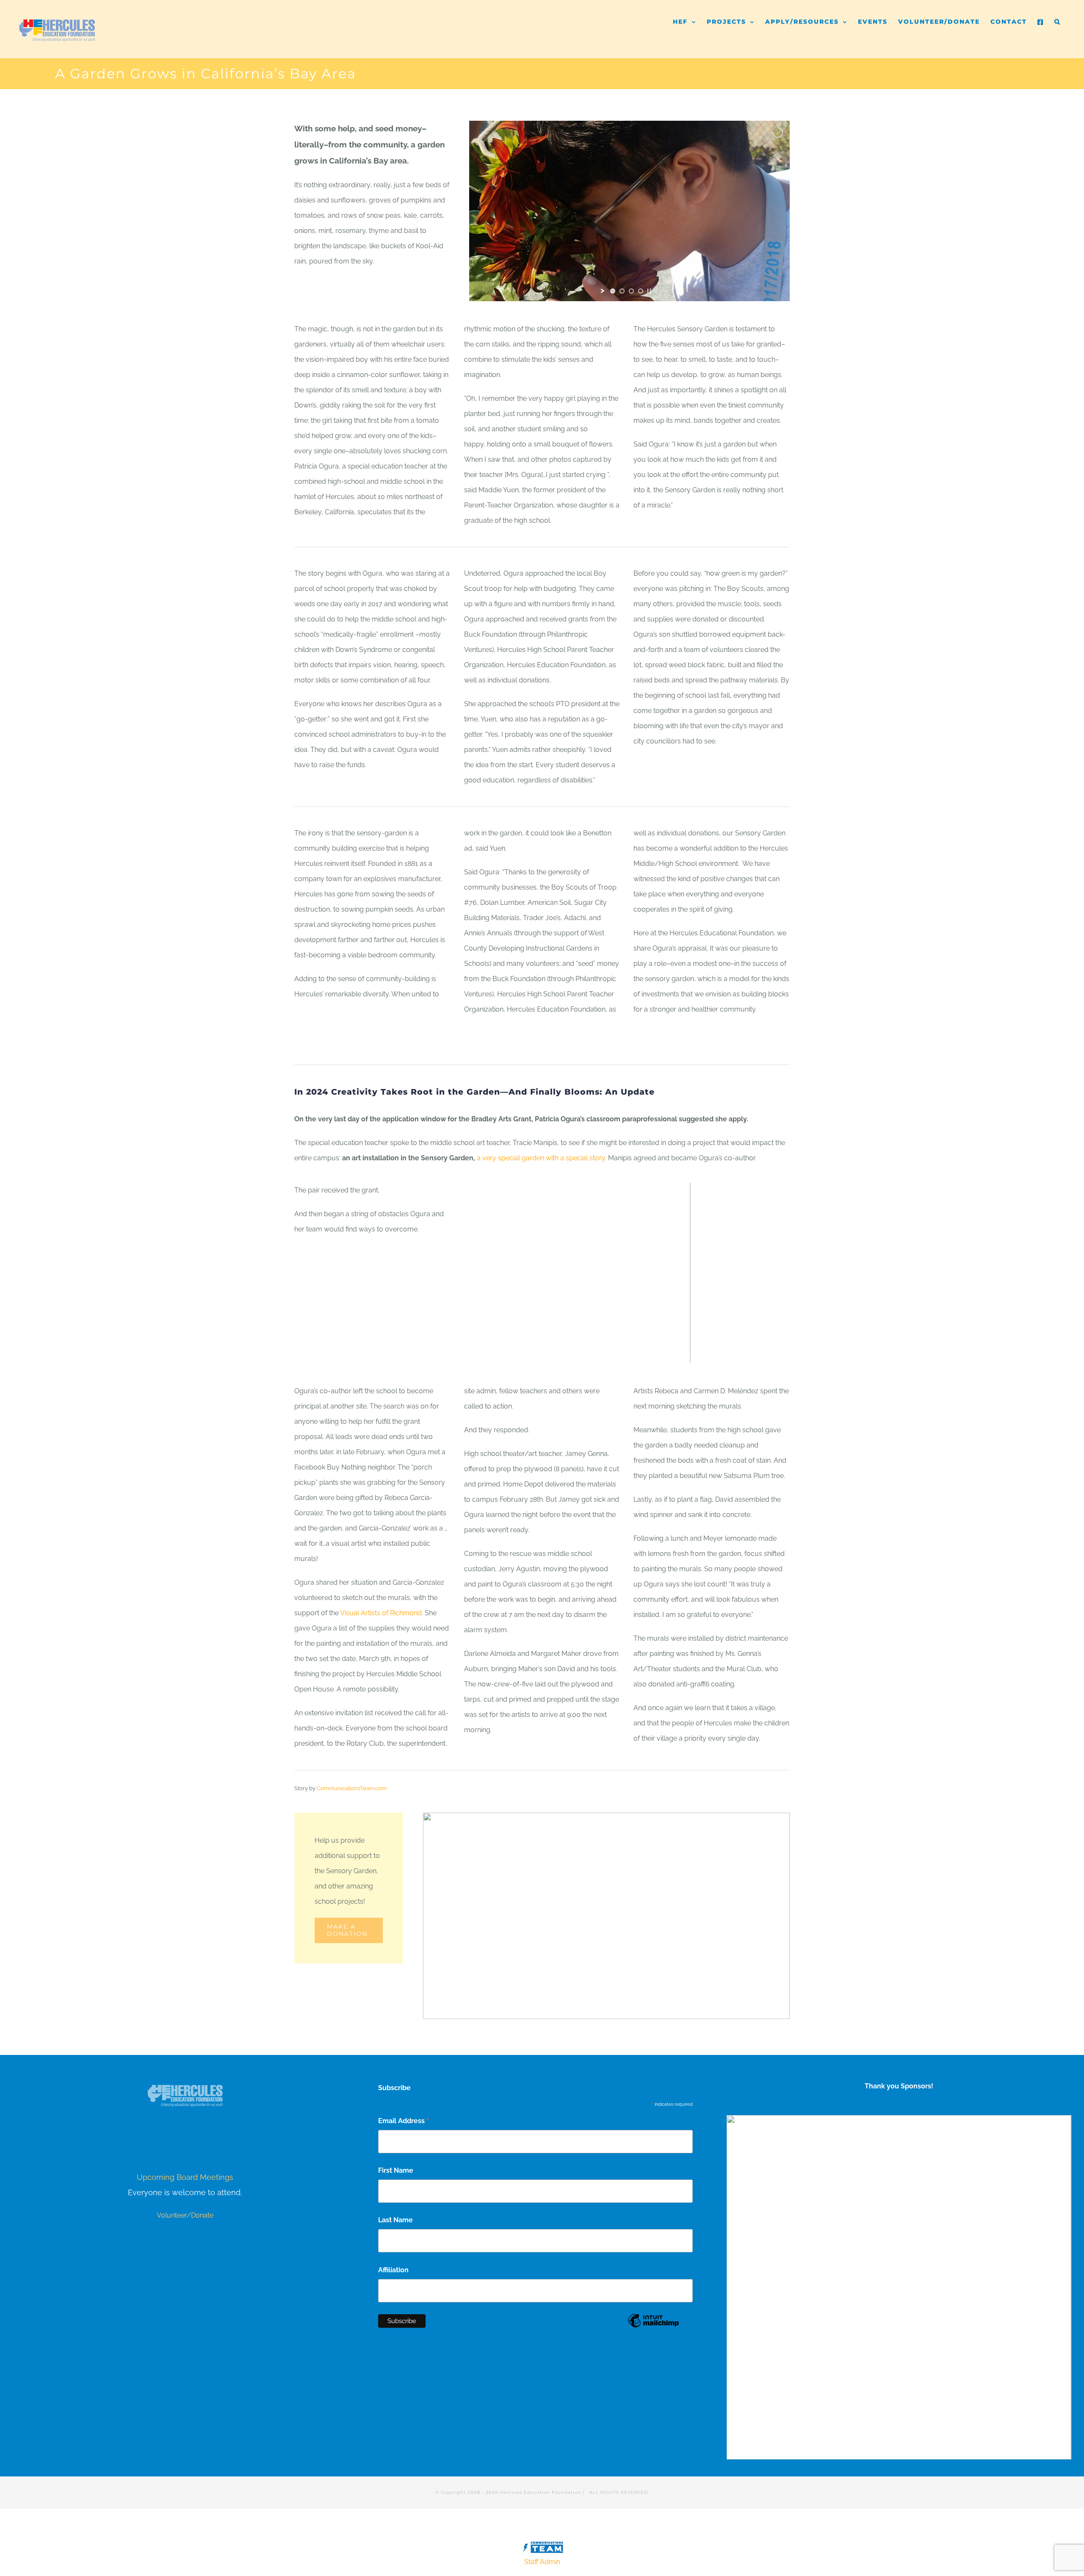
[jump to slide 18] (678, 1353)
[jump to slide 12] (622, 1353)
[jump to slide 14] (641, 1353)
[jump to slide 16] (659, 1353)
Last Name (395, 2220)
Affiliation (393, 2270)
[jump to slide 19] (687, 1353)
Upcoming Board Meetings (185, 2177)
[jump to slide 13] (631, 1353)
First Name (396, 2170)
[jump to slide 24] (734, 1353)
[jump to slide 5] (557, 1353)
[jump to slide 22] (715, 1353)
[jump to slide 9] (594, 1353)
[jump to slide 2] (622, 291)
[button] (1058, 18)
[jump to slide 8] (585, 1353)
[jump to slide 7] (575, 1353)
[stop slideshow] (649, 291)
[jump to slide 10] (603, 1353)
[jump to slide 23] (725, 1353)
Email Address (404, 2122)
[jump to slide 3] (631, 291)
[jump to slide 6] (566, 1353)
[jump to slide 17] (669, 1353)
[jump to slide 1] (613, 291)
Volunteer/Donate (185, 2215)
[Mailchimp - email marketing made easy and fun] (653, 2327)
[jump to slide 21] (706, 1353)
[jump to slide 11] (613, 1353)
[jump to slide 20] (697, 1353)
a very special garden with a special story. (542, 1158)
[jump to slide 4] (641, 291)
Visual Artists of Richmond (380, 1613)
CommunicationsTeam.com (352, 1788)
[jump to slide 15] (650, 1353)
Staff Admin (542, 2562)
